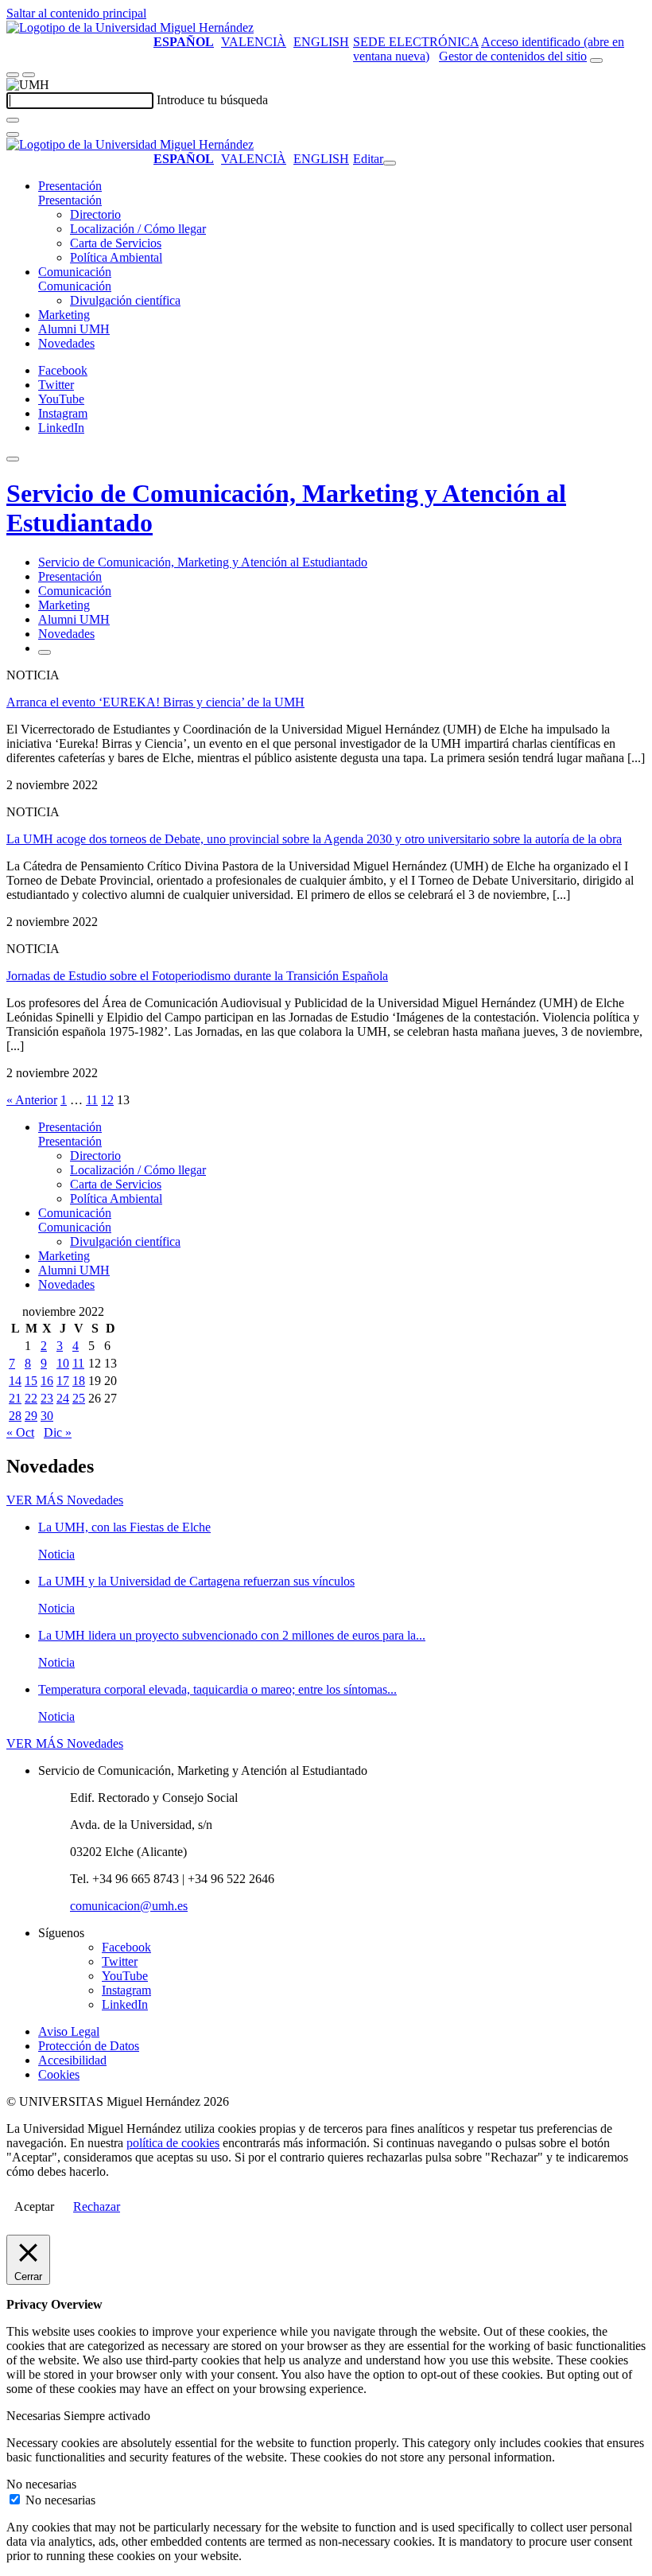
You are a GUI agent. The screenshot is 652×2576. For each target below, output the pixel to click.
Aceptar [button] (34, 2206)
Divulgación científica (125, 300)
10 (63, 1363)
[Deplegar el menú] (45, 652)
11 (92, 1100)
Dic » (58, 1432)
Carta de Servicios (116, 243)
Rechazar (97, 2206)
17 (63, 1381)
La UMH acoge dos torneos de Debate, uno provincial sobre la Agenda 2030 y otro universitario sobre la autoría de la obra (314, 839)
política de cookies (173, 2143)
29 (31, 1416)
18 (79, 1381)
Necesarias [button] (35, 2416)
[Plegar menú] (390, 163)
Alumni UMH (74, 329)
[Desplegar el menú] (29, 75)
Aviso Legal (69, 2031)
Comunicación (75, 272)
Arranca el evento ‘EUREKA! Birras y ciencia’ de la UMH (155, 702)
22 (31, 1398)
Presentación (70, 186)
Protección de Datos (89, 2046)
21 (15, 1398)
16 (47, 1381)
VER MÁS (65, 1500)
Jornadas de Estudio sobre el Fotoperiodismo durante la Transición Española (197, 976)
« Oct (20, 1432)
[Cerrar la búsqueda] (13, 134)
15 (31, 1381)
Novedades (66, 343)
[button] (70, 200)
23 (47, 1398)
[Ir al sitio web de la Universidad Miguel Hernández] (130, 27)
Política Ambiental (116, 257)
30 (47, 1416)
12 (107, 1100)
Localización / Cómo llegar (138, 229)
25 (79, 1398)
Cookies (59, 2074)
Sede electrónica (416, 42)
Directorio (95, 214)
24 (63, 1398)
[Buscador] (596, 60)
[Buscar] (13, 120)
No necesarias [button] (41, 2484)
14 (15, 1381)
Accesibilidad (72, 2060)
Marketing (64, 315)
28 (15, 1416)
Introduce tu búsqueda (212, 100)
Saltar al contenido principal (76, 13)
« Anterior (32, 1100)
